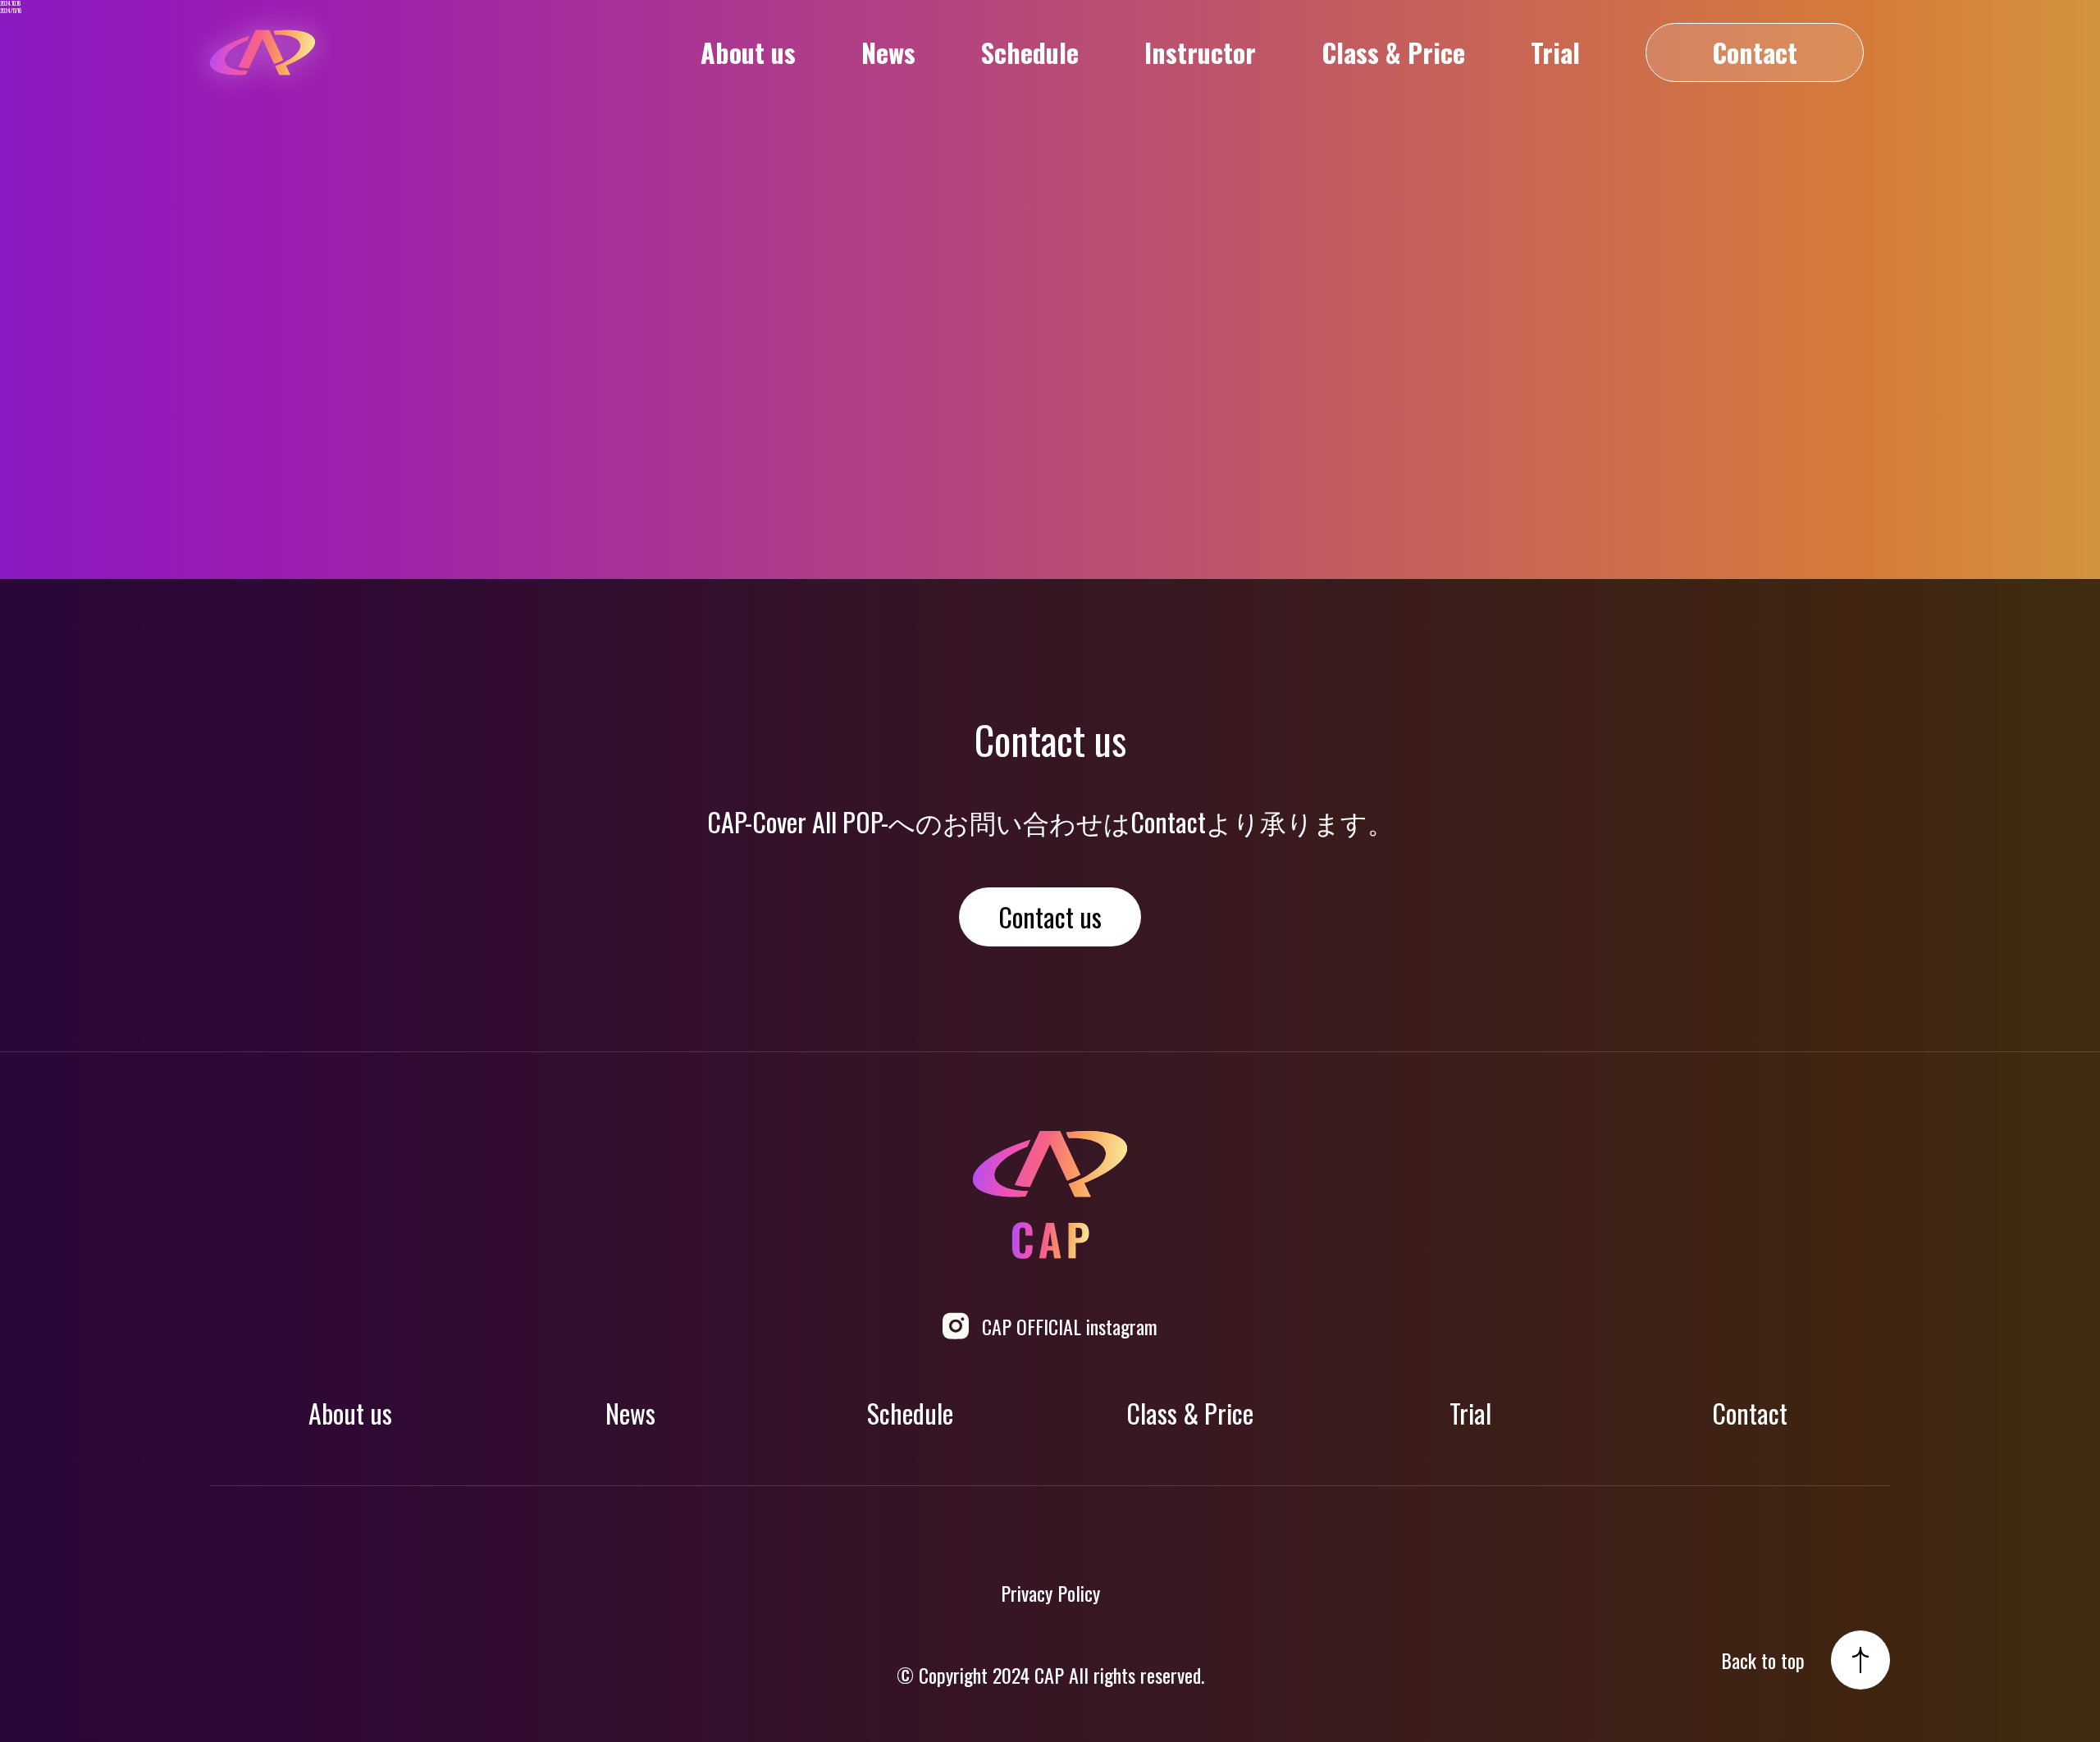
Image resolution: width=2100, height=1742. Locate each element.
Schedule (1030, 52)
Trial (1555, 52)
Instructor (1200, 52)
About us (748, 52)
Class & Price (1393, 52)
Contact (1755, 52)
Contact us (1050, 917)
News (888, 52)
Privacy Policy (1050, 1593)
